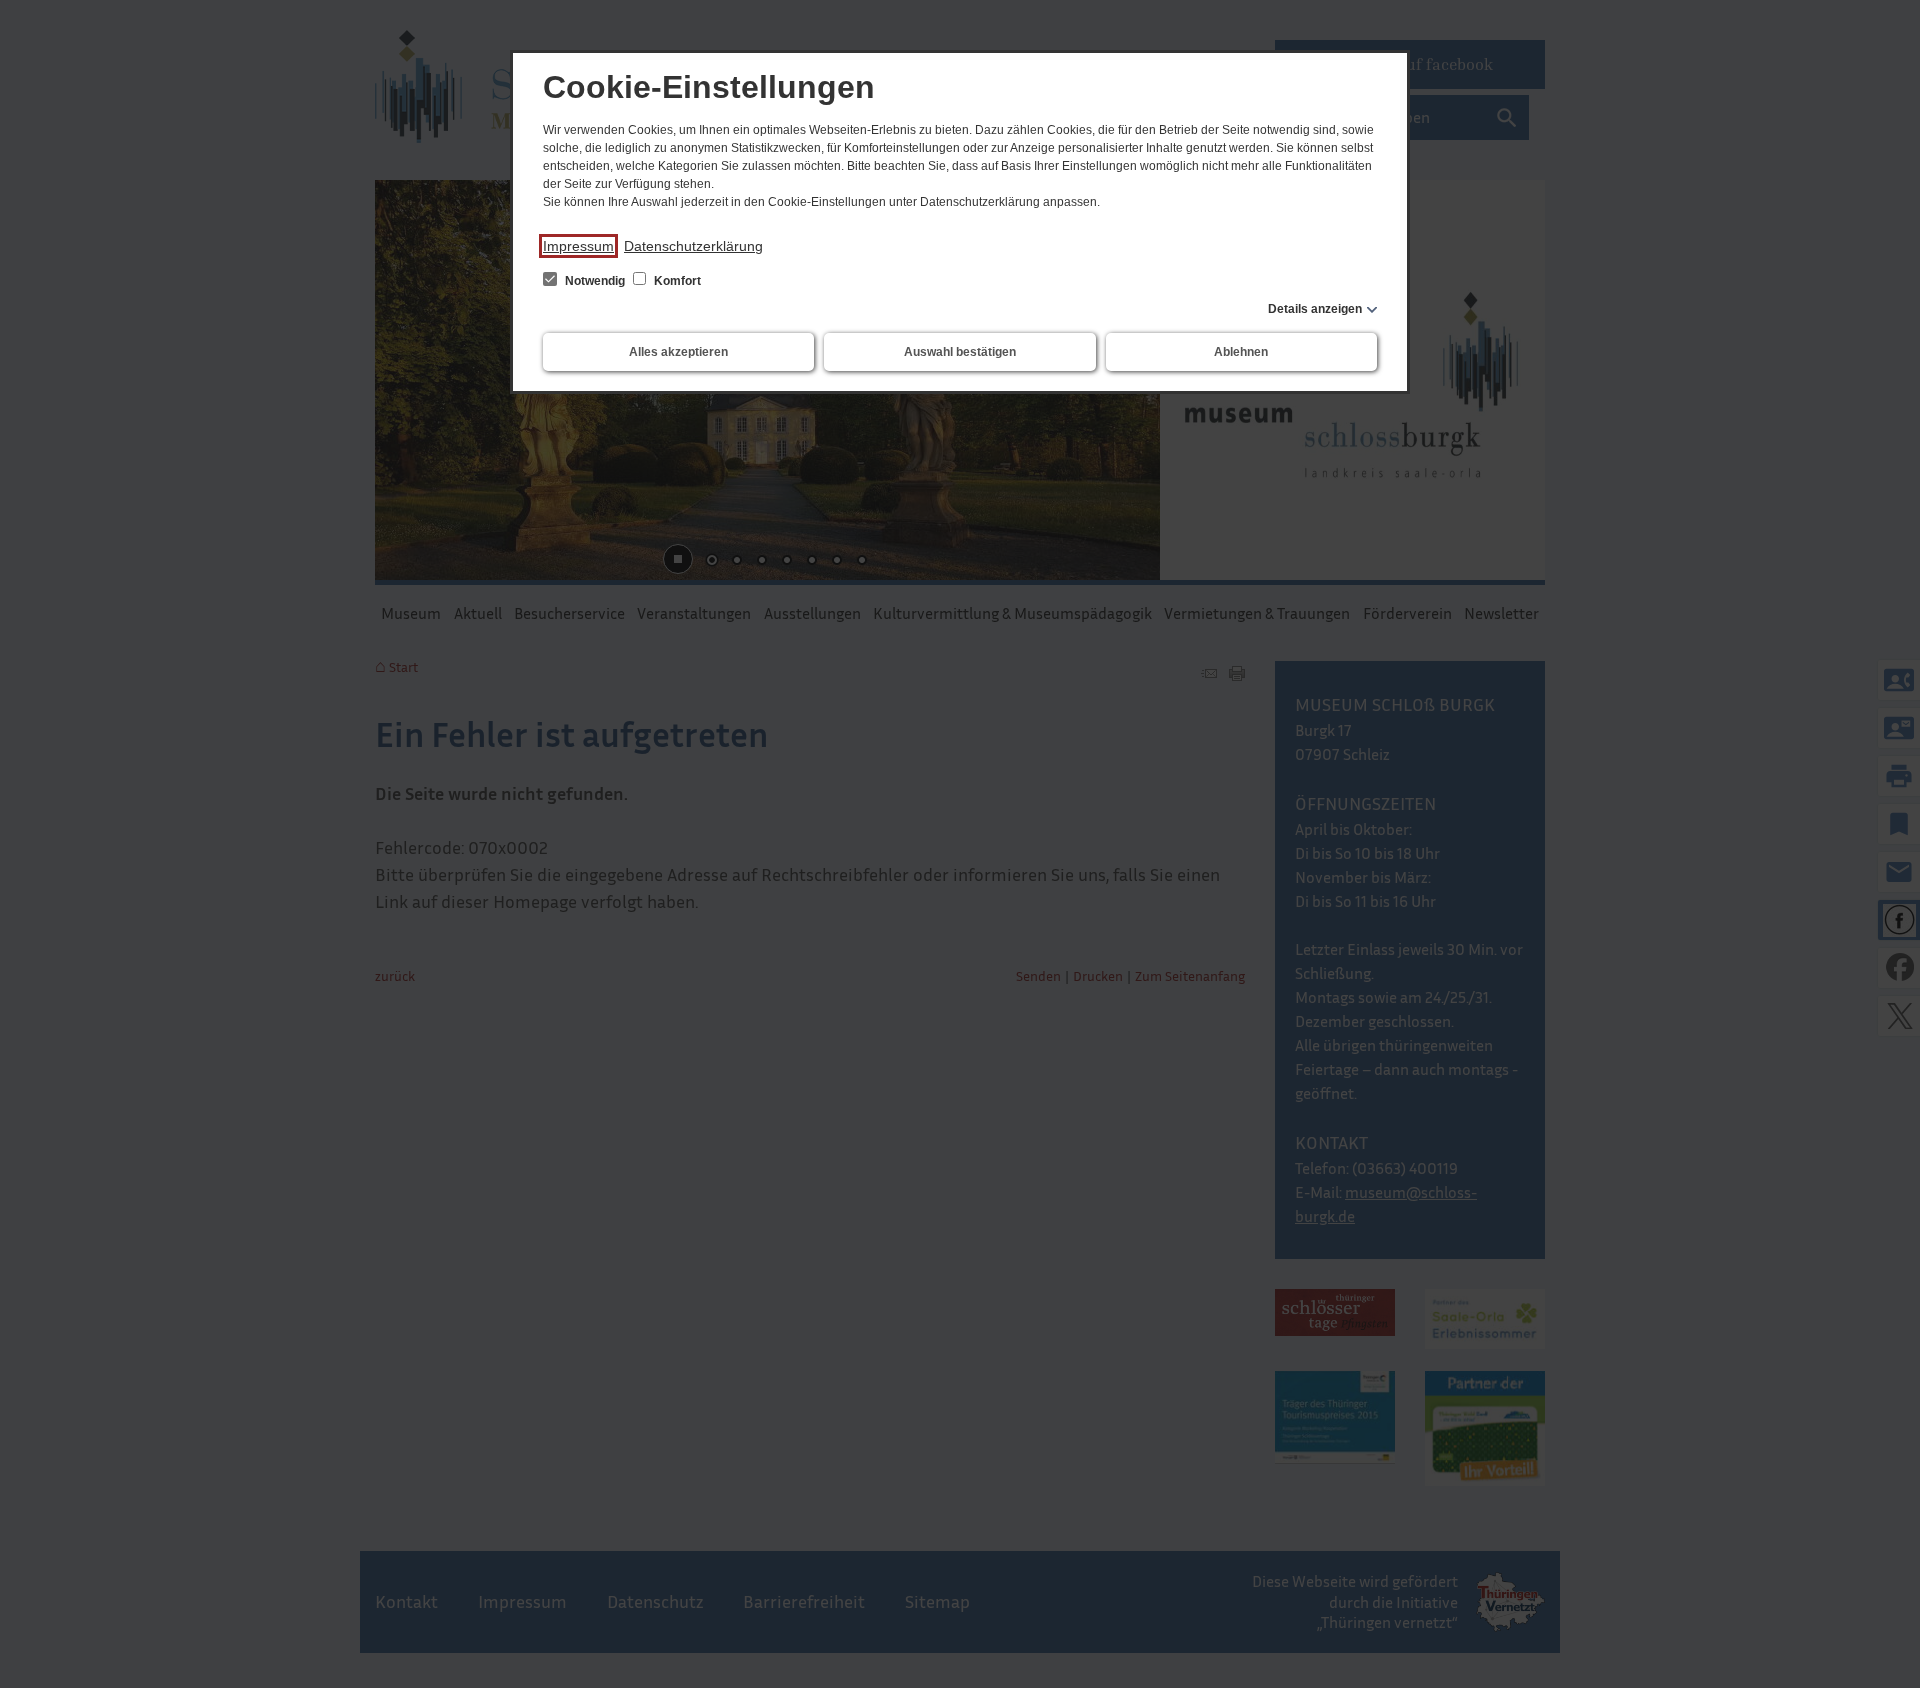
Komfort (676, 281)
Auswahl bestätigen (960, 352)
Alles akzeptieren (678, 352)
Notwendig (595, 281)
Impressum (578, 246)
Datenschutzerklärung (693, 246)
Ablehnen (1241, 352)
